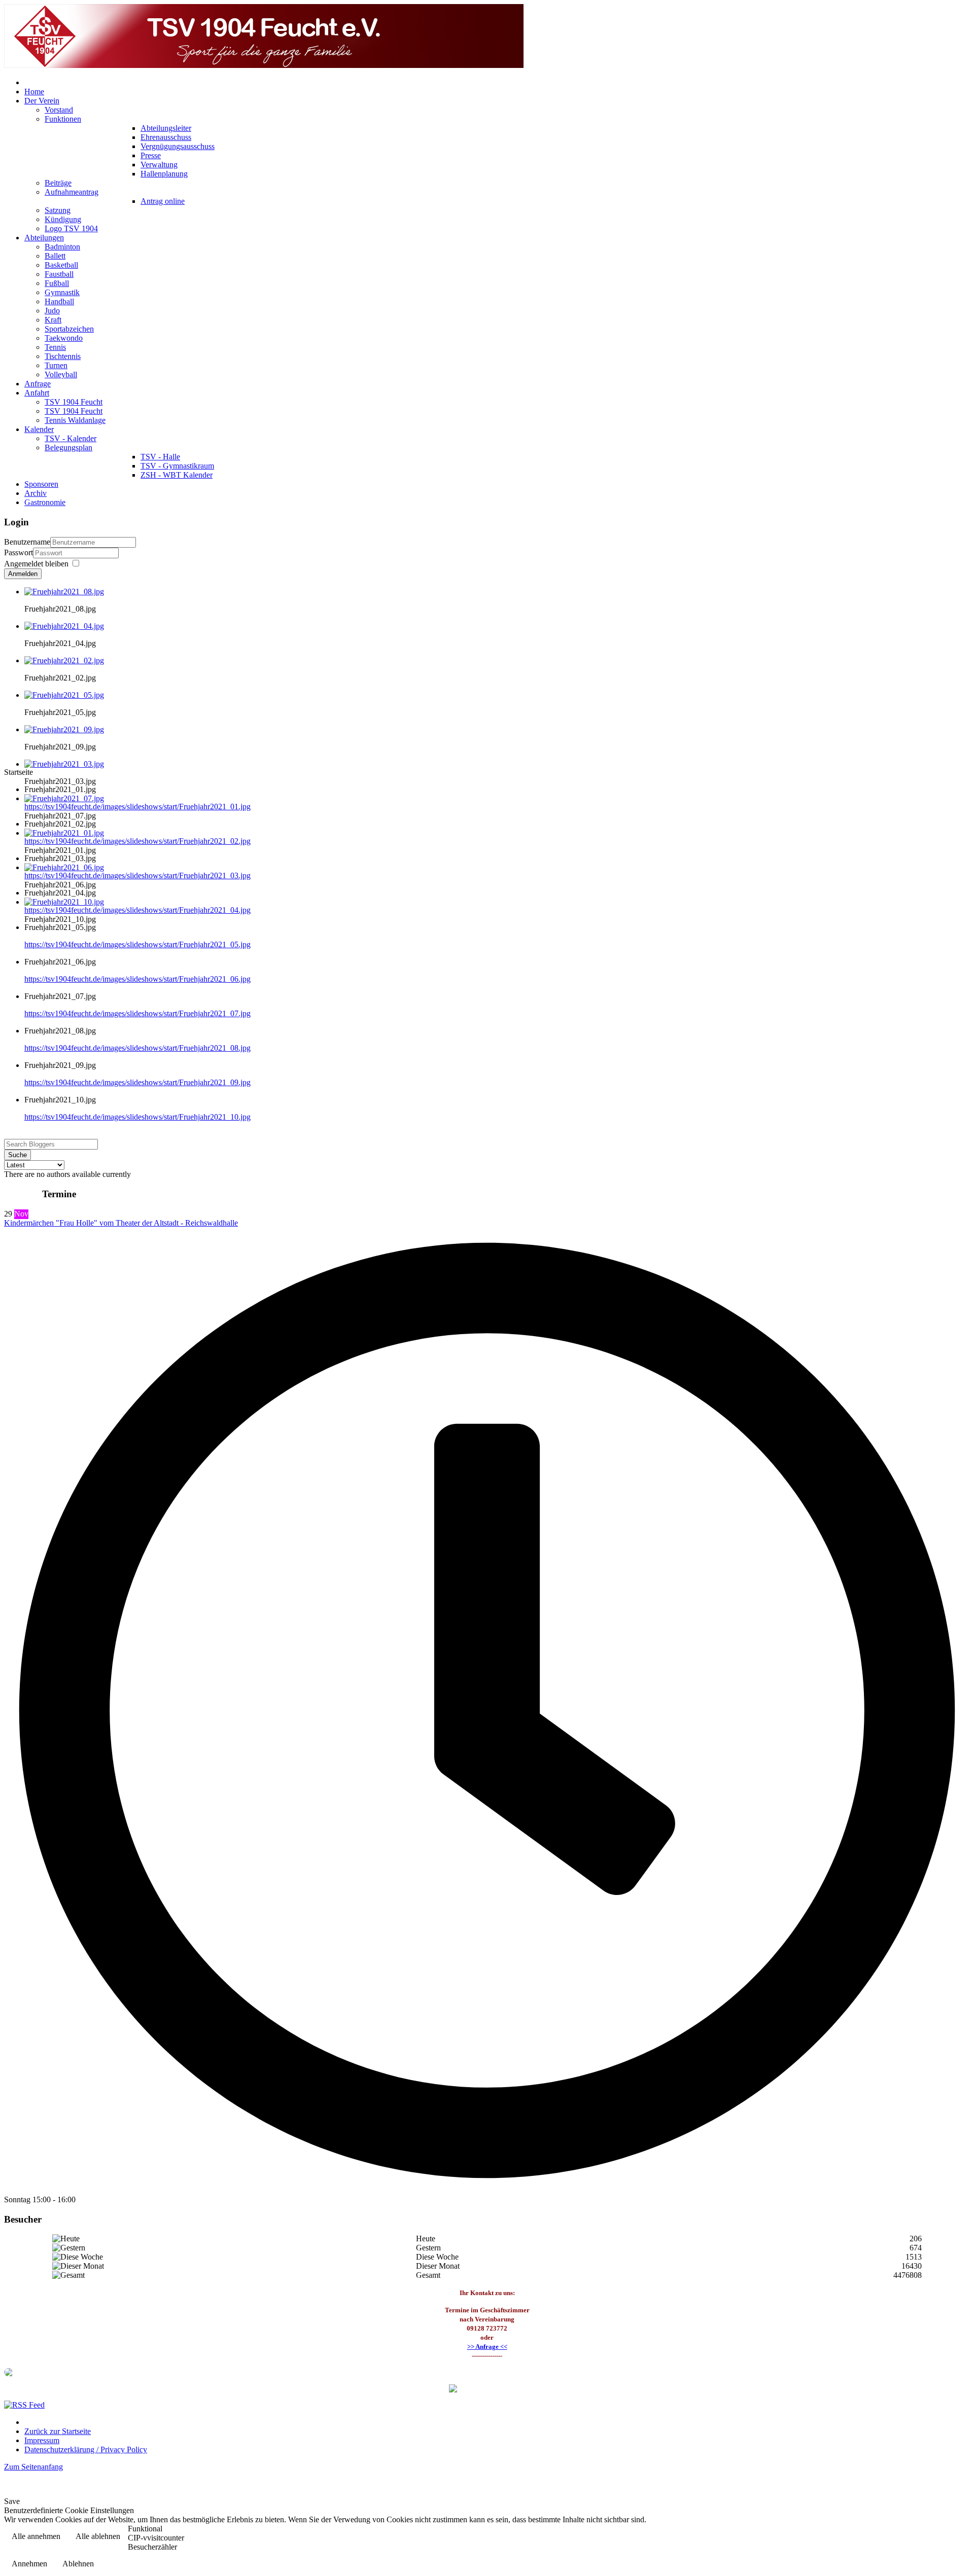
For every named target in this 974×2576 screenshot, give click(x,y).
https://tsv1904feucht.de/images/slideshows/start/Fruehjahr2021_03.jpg (137, 875)
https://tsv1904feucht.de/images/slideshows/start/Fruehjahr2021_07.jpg (137, 1013)
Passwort (19, 552)
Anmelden (23, 574)
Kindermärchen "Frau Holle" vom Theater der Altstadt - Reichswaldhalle (121, 1223)
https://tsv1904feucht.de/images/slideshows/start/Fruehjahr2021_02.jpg (137, 841)
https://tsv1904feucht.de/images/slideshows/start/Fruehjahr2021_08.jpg (137, 1048)
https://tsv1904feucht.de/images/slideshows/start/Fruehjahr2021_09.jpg (137, 1082)
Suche (18, 1155)
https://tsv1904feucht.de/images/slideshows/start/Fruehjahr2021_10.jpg (137, 1117)
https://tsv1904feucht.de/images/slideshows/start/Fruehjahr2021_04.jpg (137, 910)
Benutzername (27, 542)
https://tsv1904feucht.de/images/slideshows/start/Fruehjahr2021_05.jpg (137, 944)
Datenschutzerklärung (926, 2537)
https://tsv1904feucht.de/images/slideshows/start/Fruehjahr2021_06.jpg (137, 979)
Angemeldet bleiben (36, 564)
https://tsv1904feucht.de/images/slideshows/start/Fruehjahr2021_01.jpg (137, 807)
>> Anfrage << (487, 2347)
